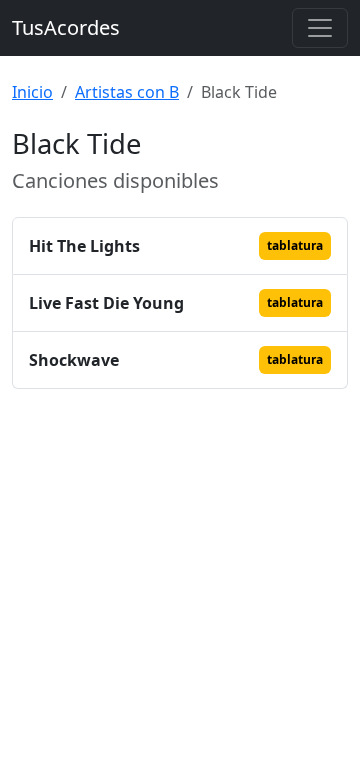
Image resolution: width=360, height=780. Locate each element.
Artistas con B (127, 92)
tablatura (295, 245)
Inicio (32, 92)
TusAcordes (66, 27)
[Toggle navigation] (320, 28)
